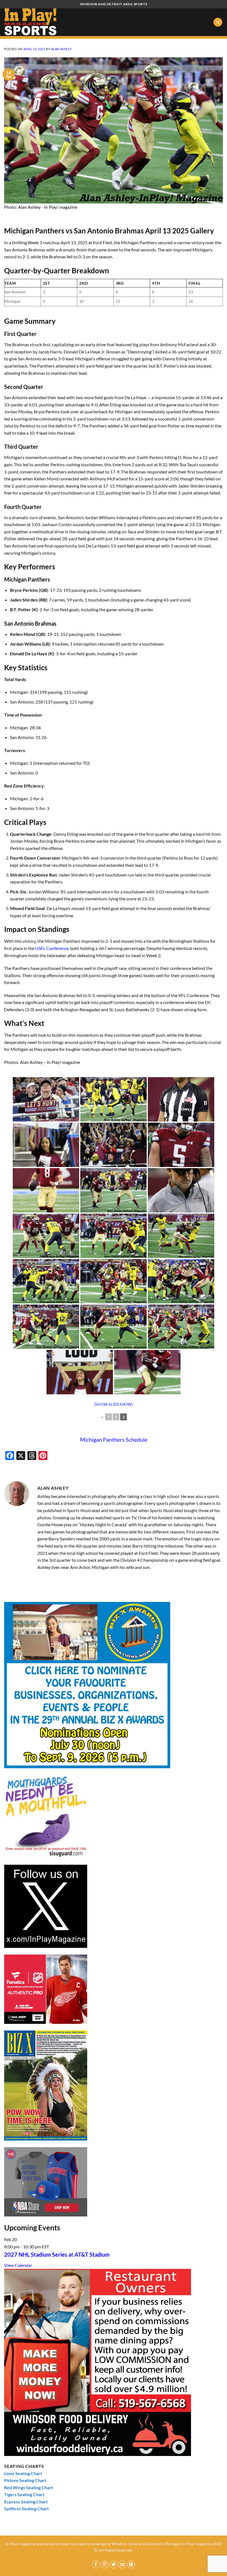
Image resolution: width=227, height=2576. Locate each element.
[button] (218, 22)
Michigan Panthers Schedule (114, 1439)
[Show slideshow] (114, 1404)
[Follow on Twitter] (114, 2564)
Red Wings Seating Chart (29, 2487)
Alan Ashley (61, 49)
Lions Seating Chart (23, 2473)
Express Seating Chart (26, 2502)
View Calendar (18, 2265)
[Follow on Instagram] (105, 2564)
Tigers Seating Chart (24, 2494)
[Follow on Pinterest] (131, 2564)
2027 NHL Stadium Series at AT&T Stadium (57, 2254)
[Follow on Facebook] (96, 2564)
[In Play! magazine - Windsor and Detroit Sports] (32, 22)
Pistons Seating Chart (25, 2480)
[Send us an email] (122, 2564)
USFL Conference (52, 948)
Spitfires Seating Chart (26, 2509)
